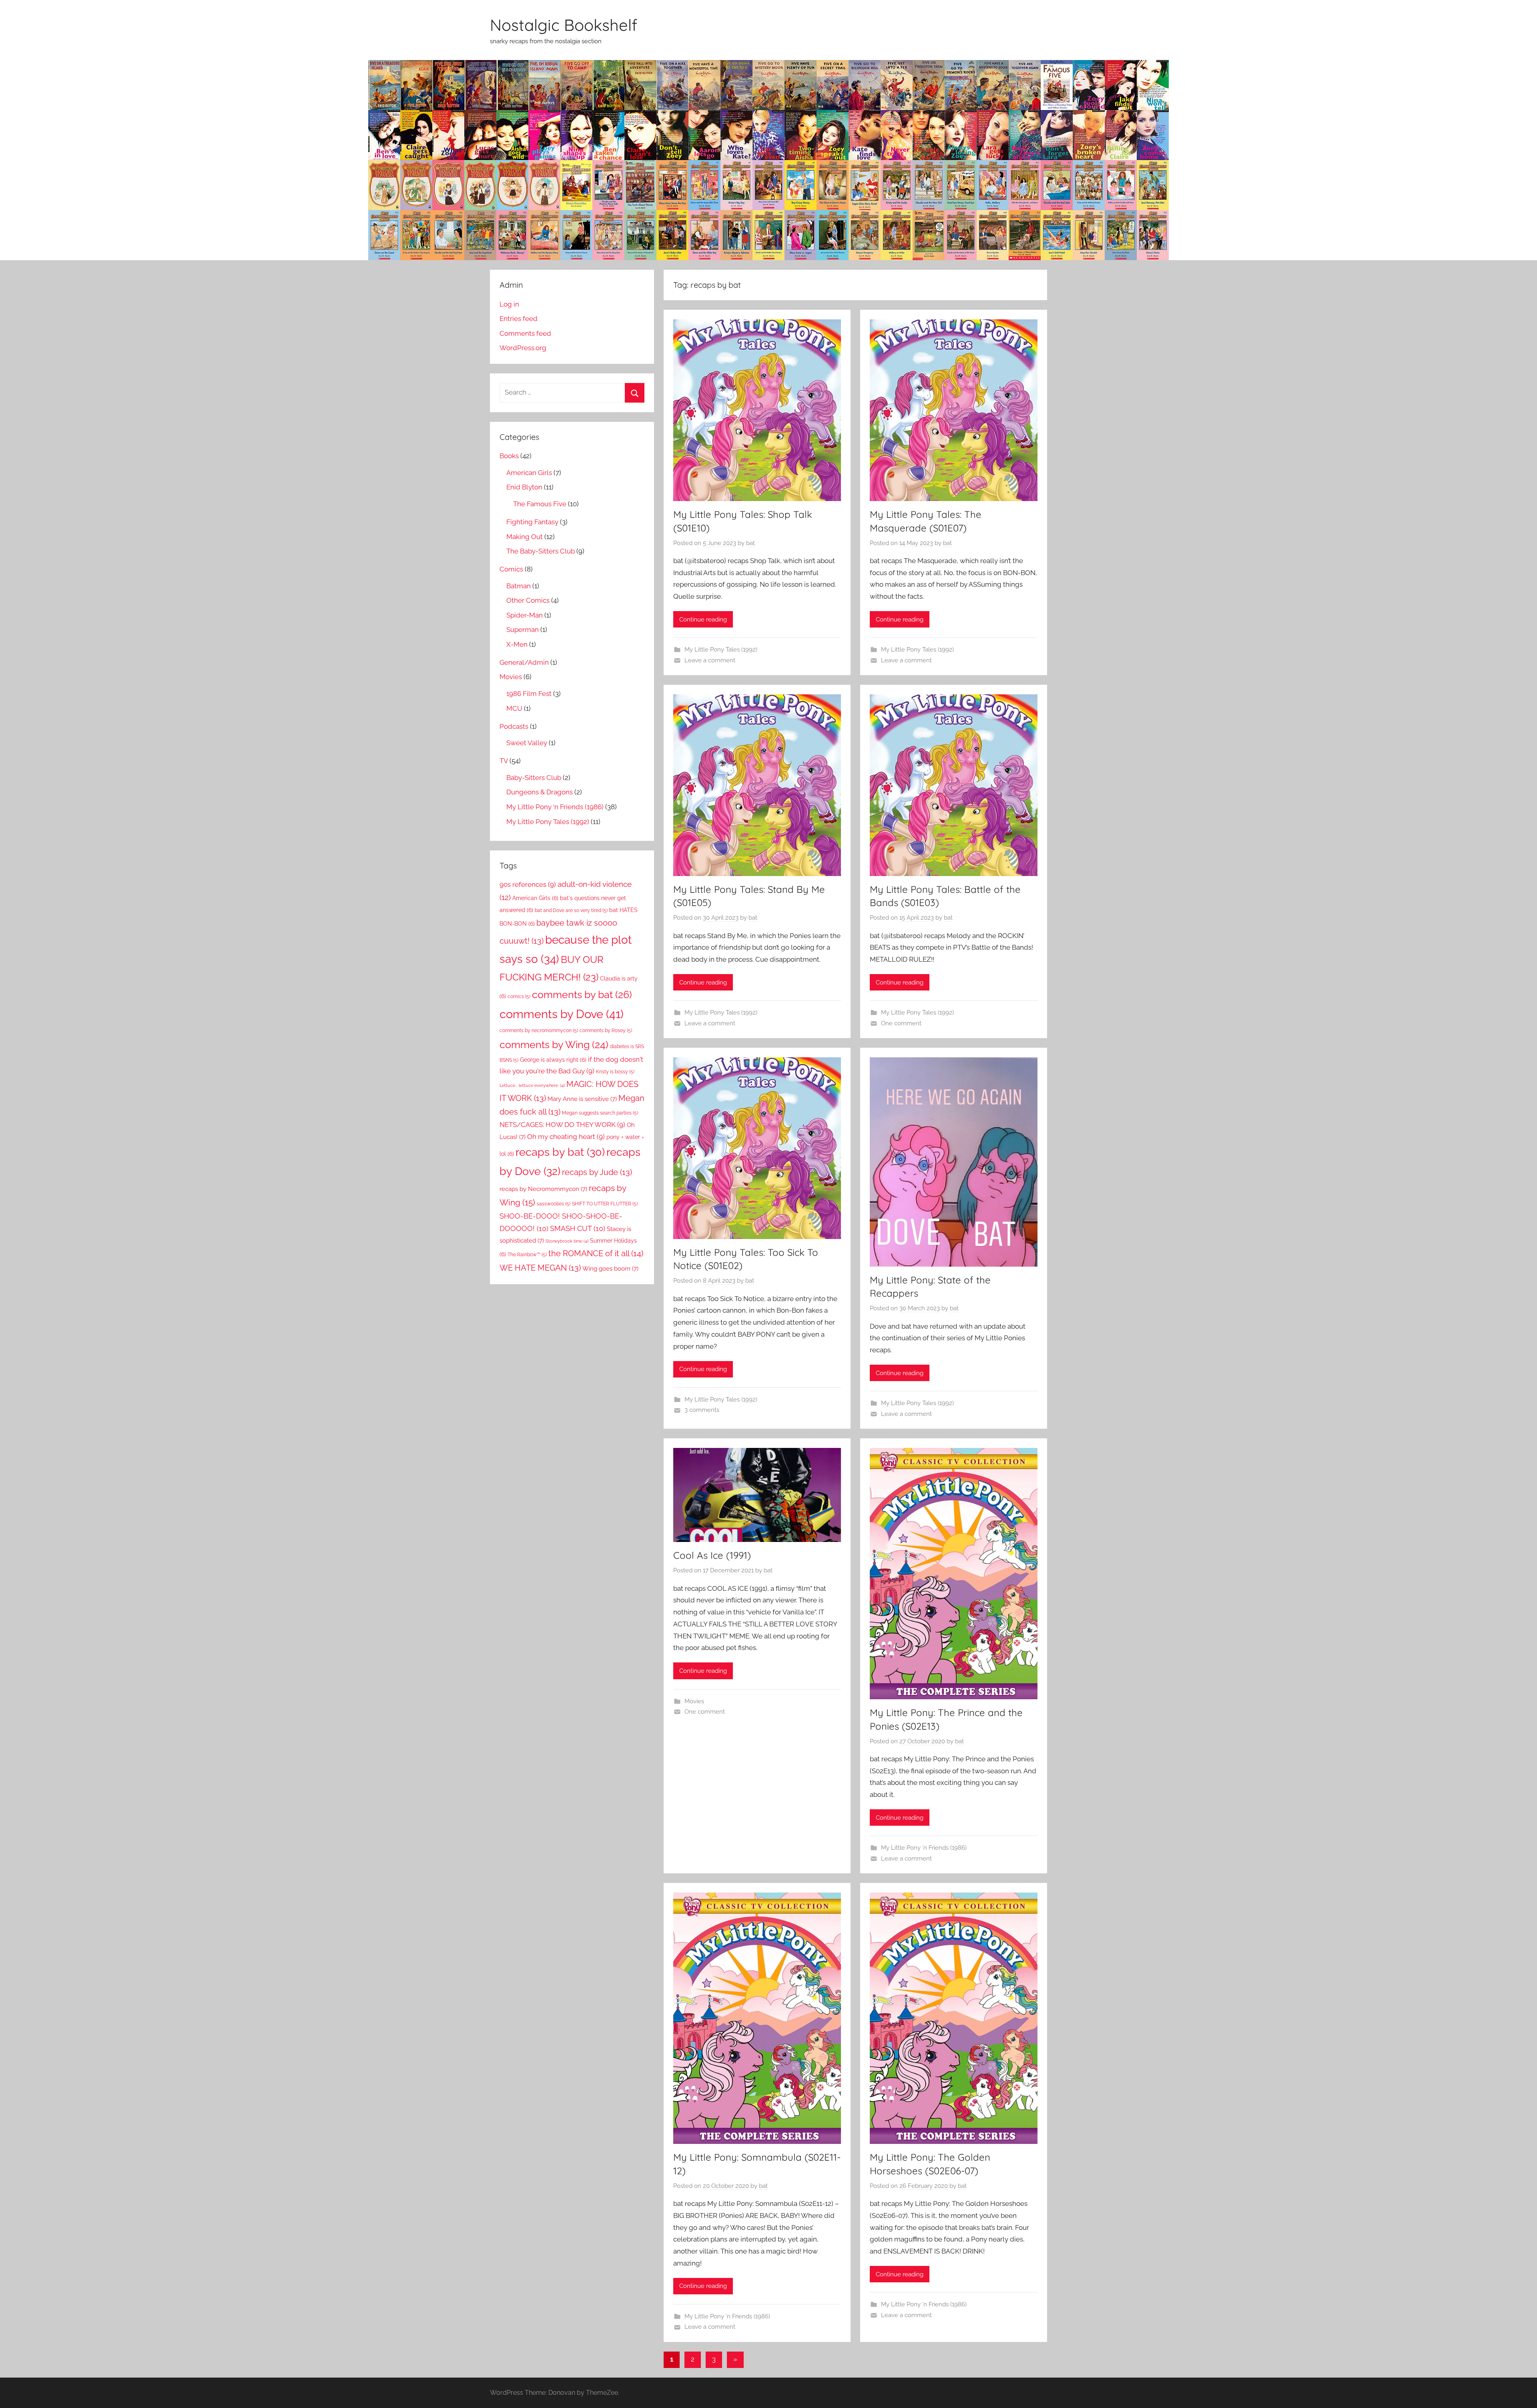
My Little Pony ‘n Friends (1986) (924, 1848)
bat (750, 543)
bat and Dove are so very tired (571, 910)
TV (504, 761)
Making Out (525, 537)
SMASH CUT (578, 1228)
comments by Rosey (606, 1030)
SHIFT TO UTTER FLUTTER (605, 1204)
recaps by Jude (597, 1172)
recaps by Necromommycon (543, 1189)
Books (509, 456)
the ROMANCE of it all (596, 1253)
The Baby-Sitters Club (541, 551)
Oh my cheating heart (566, 1137)
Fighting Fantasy (532, 522)
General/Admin (524, 662)
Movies (694, 1701)
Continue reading (703, 620)
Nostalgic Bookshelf (564, 25)
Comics (511, 569)
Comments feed (525, 333)
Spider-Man (525, 615)
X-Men (517, 644)
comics (519, 996)
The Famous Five (540, 504)
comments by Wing (554, 1045)
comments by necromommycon (539, 1030)
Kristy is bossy (615, 1072)
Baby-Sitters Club (534, 778)
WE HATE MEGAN (540, 1268)
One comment (901, 1023)
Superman (523, 630)
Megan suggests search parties (600, 1113)
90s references (528, 884)
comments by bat (582, 994)
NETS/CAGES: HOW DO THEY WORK (562, 1125)
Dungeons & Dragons (540, 792)
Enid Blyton (524, 487)
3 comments (702, 1410)
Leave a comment (710, 660)
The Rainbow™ (527, 1254)
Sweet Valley (527, 743)
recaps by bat (560, 1152)
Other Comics (528, 600)
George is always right (553, 1060)
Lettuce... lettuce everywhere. (532, 1085)
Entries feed (519, 319)
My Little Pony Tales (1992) (721, 650)
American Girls (529, 473)
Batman (519, 586)
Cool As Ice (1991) (712, 1555)
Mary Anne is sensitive (582, 1099)
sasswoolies (554, 1204)
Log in (509, 304)
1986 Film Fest (529, 694)
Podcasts (514, 726)
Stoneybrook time (567, 1241)
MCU (514, 708)
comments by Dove (562, 1014)
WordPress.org (523, 348)
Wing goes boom (610, 1268)
